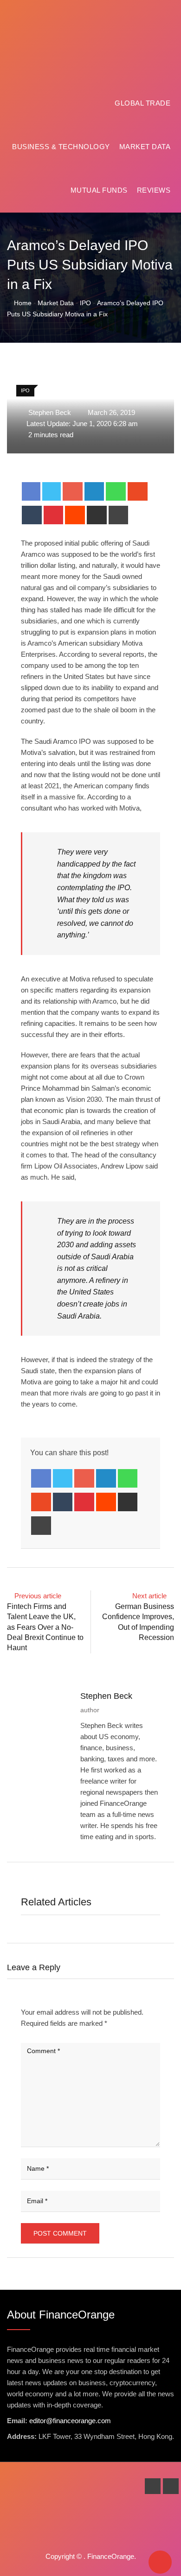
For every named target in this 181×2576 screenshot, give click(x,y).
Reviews (154, 190)
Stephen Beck (106, 1696)
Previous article (38, 1596)
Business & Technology (61, 147)
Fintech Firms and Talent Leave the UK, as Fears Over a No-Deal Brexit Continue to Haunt (45, 1627)
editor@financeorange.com (70, 2421)
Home (22, 303)
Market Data (145, 147)
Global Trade (142, 103)
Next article (149, 1596)
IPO (85, 303)
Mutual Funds (99, 190)
